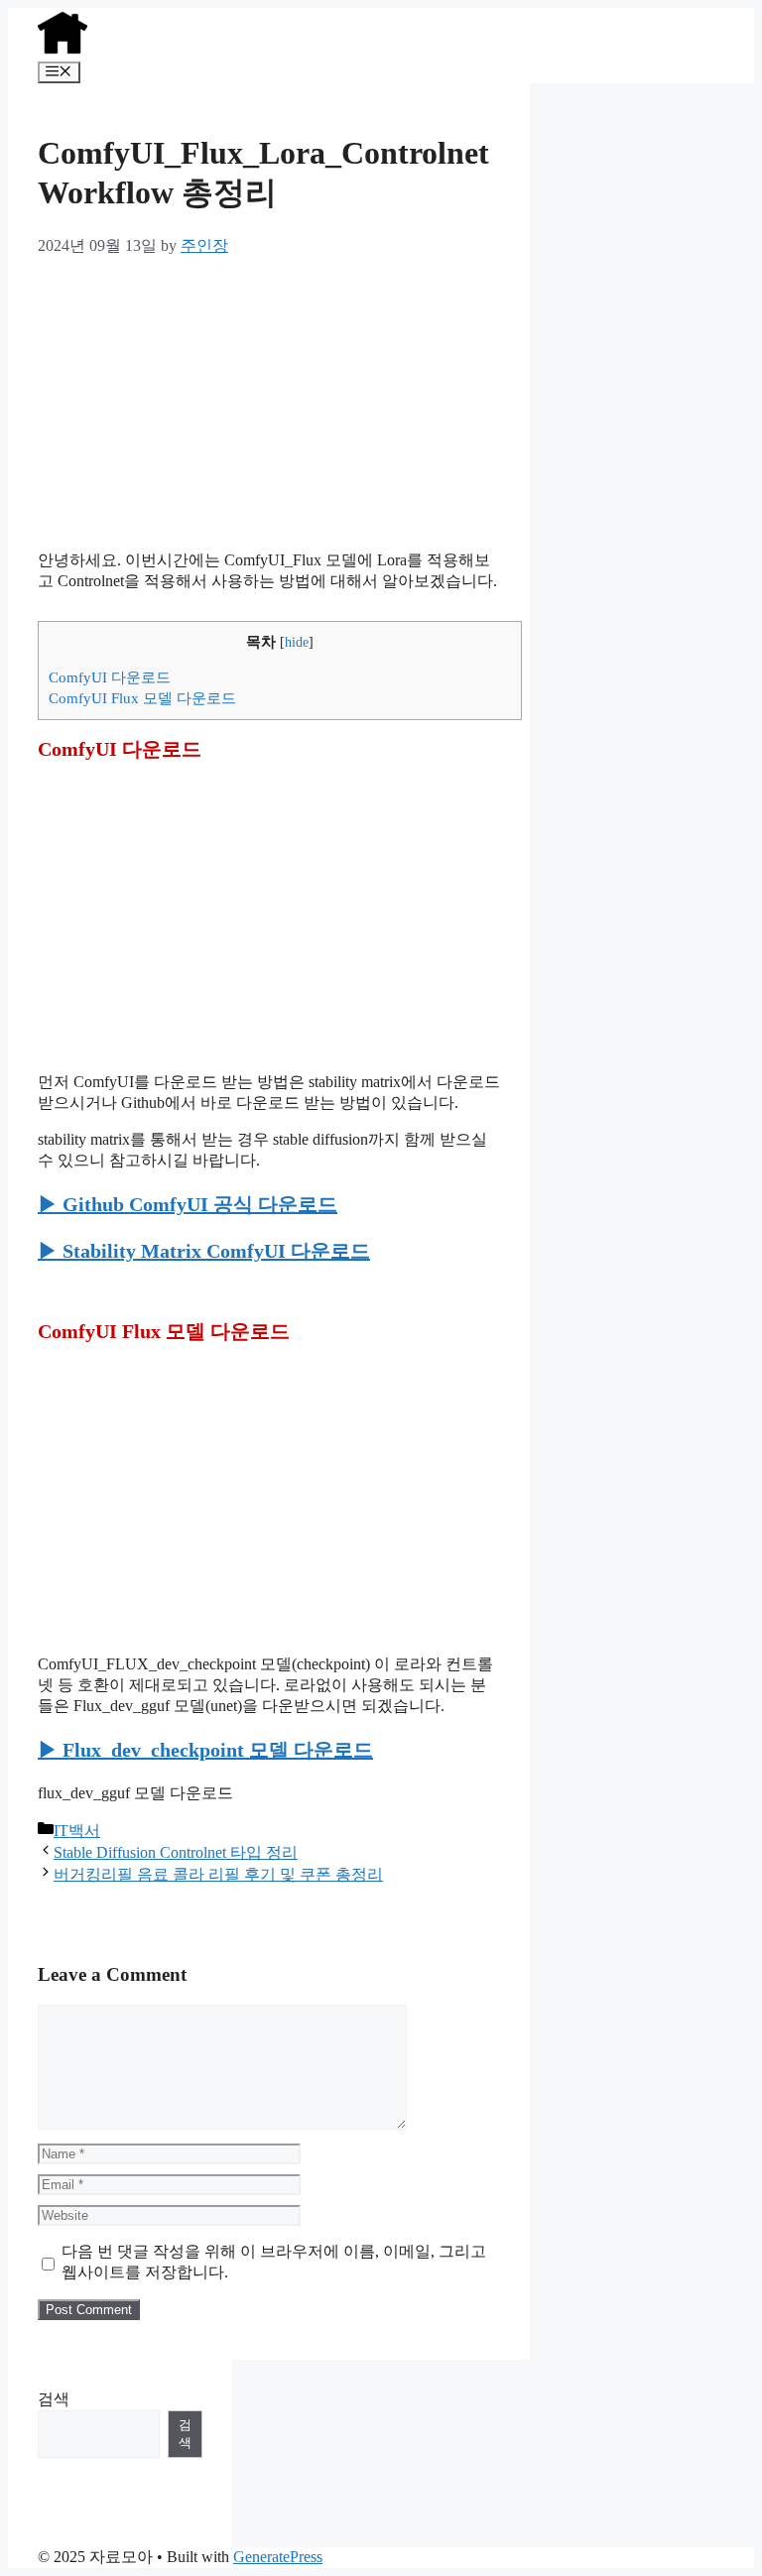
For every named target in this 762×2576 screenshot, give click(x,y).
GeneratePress (278, 2557)
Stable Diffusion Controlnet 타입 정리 (176, 1852)
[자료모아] (63, 52)
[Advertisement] (269, 396)
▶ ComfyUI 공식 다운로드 (188, 1204)
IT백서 (77, 1831)
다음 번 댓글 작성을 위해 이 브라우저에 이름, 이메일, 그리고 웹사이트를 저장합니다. (274, 2262)
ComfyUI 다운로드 (110, 677)
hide (297, 642)
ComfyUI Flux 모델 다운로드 (142, 698)
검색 (54, 2399)
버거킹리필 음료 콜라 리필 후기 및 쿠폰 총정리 (218, 1874)
